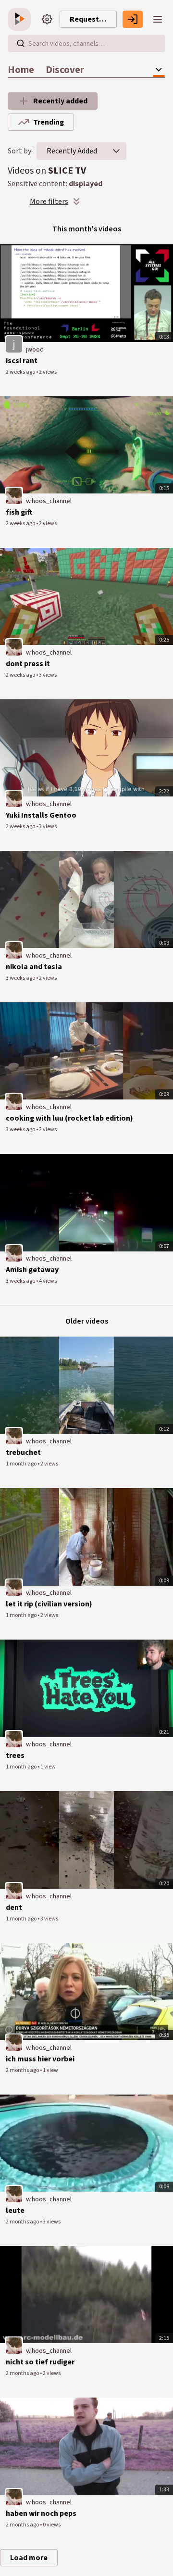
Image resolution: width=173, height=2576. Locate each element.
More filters (49, 202)
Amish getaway (32, 1270)
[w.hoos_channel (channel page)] (14, 495)
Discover (65, 70)
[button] (116, 151)
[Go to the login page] (133, 19)
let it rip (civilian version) (49, 1604)
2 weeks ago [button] (21, 372)
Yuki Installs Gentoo (41, 815)
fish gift (19, 512)
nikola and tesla (34, 967)
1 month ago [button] (22, 1464)
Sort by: (20, 151)
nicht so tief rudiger (40, 2362)
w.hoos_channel (49, 501)
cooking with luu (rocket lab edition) (69, 1118)
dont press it (28, 664)
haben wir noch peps (41, 2513)
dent (14, 1907)
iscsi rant (22, 361)
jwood (35, 350)
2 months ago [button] (23, 2070)
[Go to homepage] (21, 19)
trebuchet (23, 1452)
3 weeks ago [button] (21, 978)
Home (21, 70)
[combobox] (72, 151)
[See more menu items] (159, 70)
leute (15, 2210)
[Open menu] (158, 19)
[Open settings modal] (47, 19)
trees (15, 1755)
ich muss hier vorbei (40, 2059)
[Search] (21, 43)
